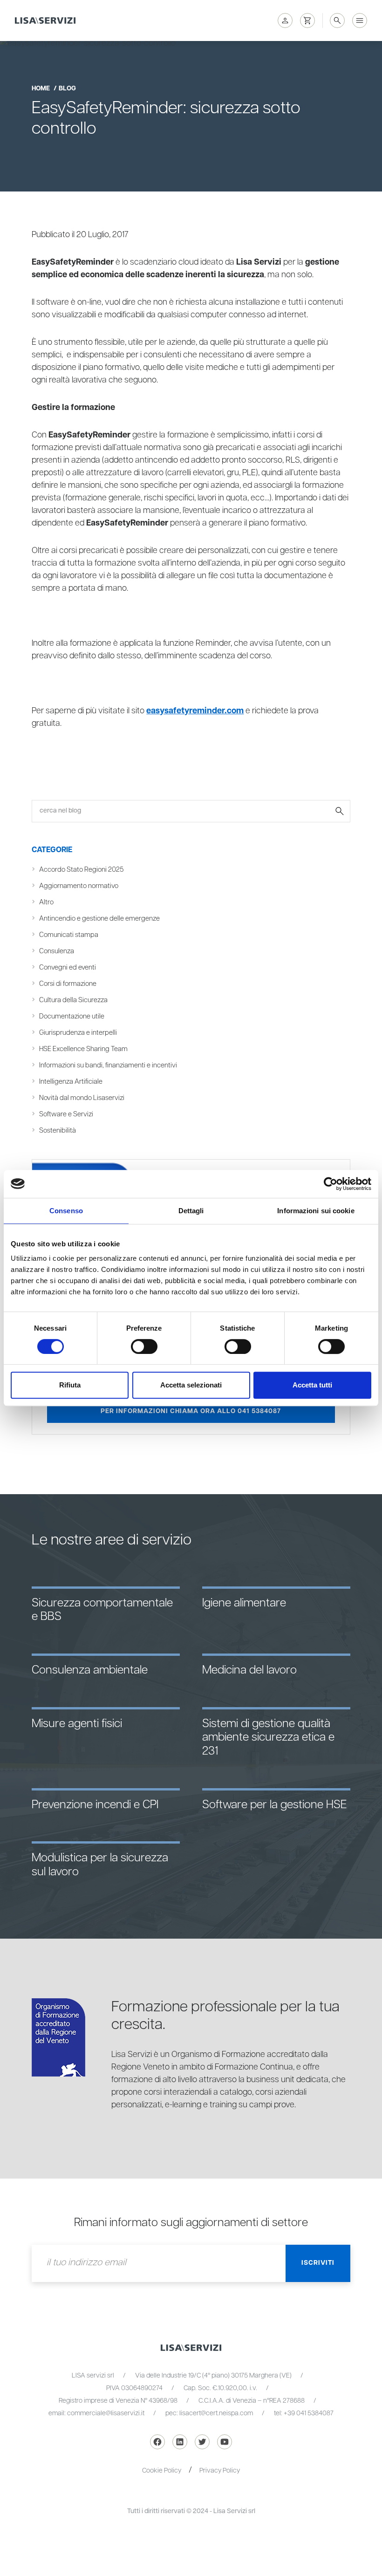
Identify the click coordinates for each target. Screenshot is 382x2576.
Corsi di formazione (68, 984)
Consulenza (57, 951)
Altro (46, 902)
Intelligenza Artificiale (71, 1082)
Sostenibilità (58, 1131)
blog (67, 89)
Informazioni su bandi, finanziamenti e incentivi (108, 1065)
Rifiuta (70, 1385)
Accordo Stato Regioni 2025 (81, 870)
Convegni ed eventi (68, 967)
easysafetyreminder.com (195, 711)
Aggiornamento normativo (79, 886)
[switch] (144, 1346)
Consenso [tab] (66, 1211)
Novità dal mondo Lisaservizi (82, 1098)
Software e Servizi (66, 1114)
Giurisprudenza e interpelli (78, 1033)
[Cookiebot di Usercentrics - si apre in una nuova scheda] (331, 1184)
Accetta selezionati (191, 1385)
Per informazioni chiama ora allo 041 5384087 (191, 1411)
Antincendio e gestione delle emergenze (99, 919)
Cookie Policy (162, 2471)
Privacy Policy (220, 2471)
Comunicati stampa (69, 935)
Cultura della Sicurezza (73, 1000)
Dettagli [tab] (191, 1211)
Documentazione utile (72, 1016)
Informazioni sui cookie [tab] (316, 1211)
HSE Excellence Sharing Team (83, 1049)
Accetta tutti (312, 1385)
